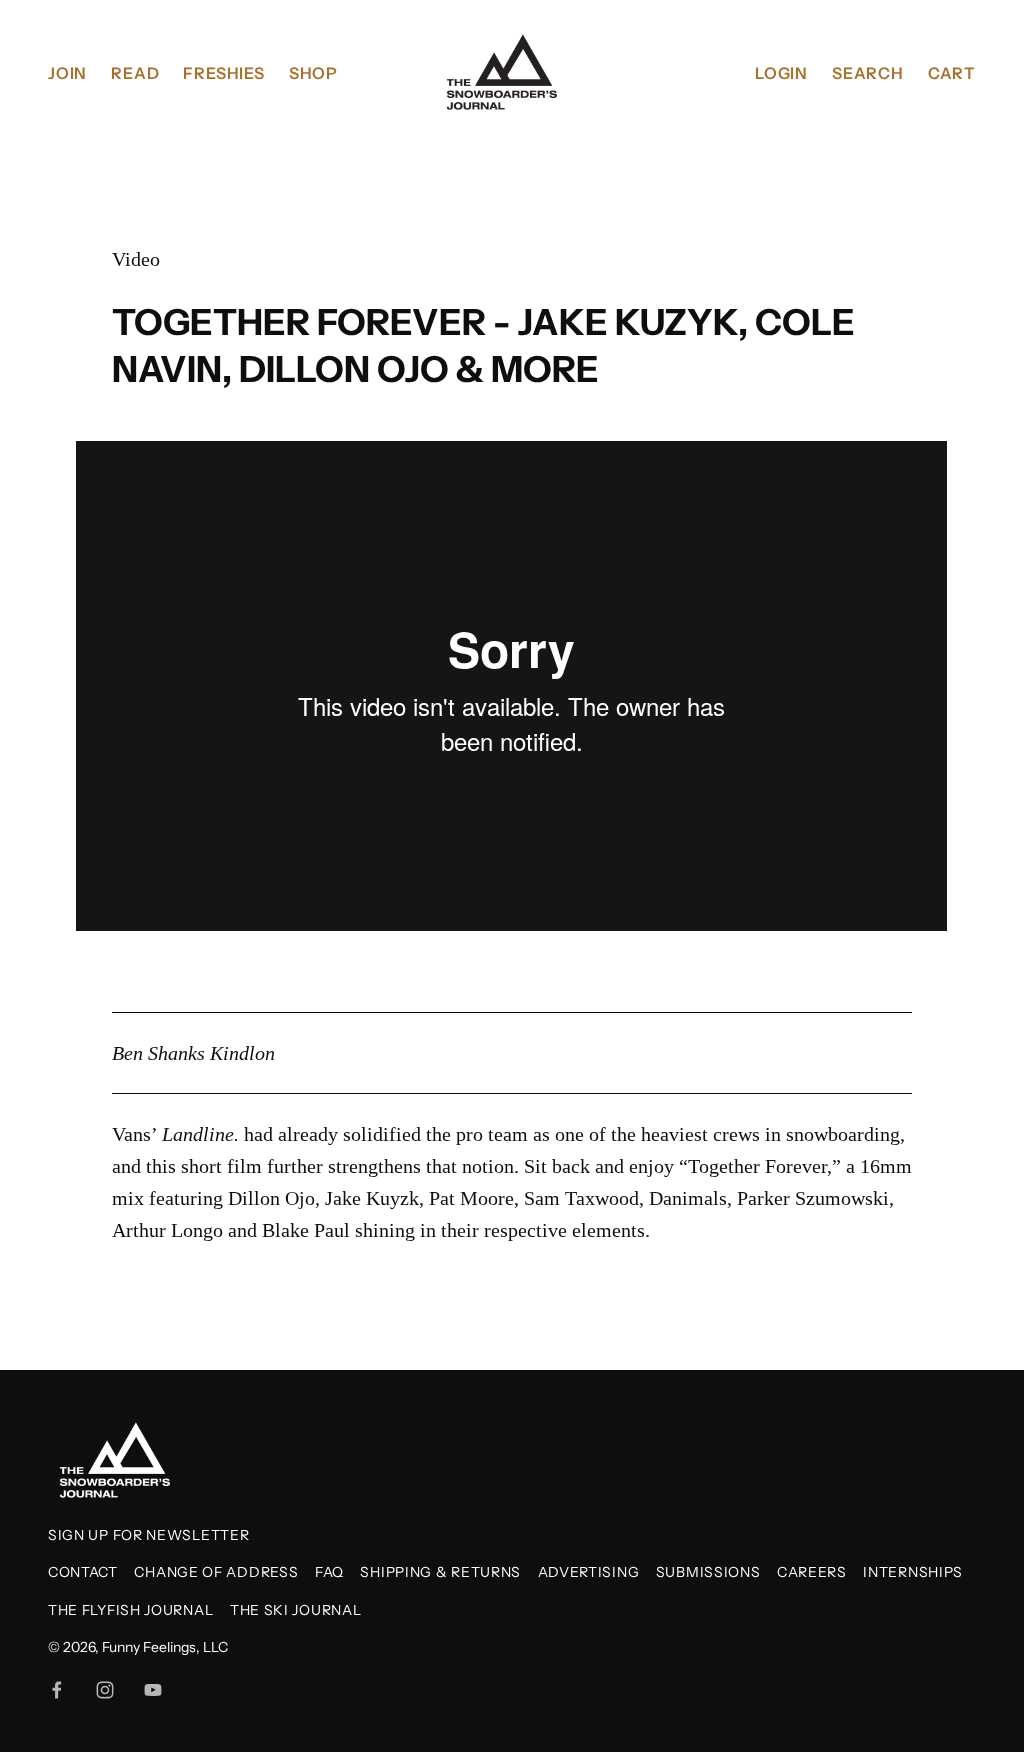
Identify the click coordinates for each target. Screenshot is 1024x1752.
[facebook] (57, 1690)
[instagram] (105, 1690)
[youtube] (153, 1690)
